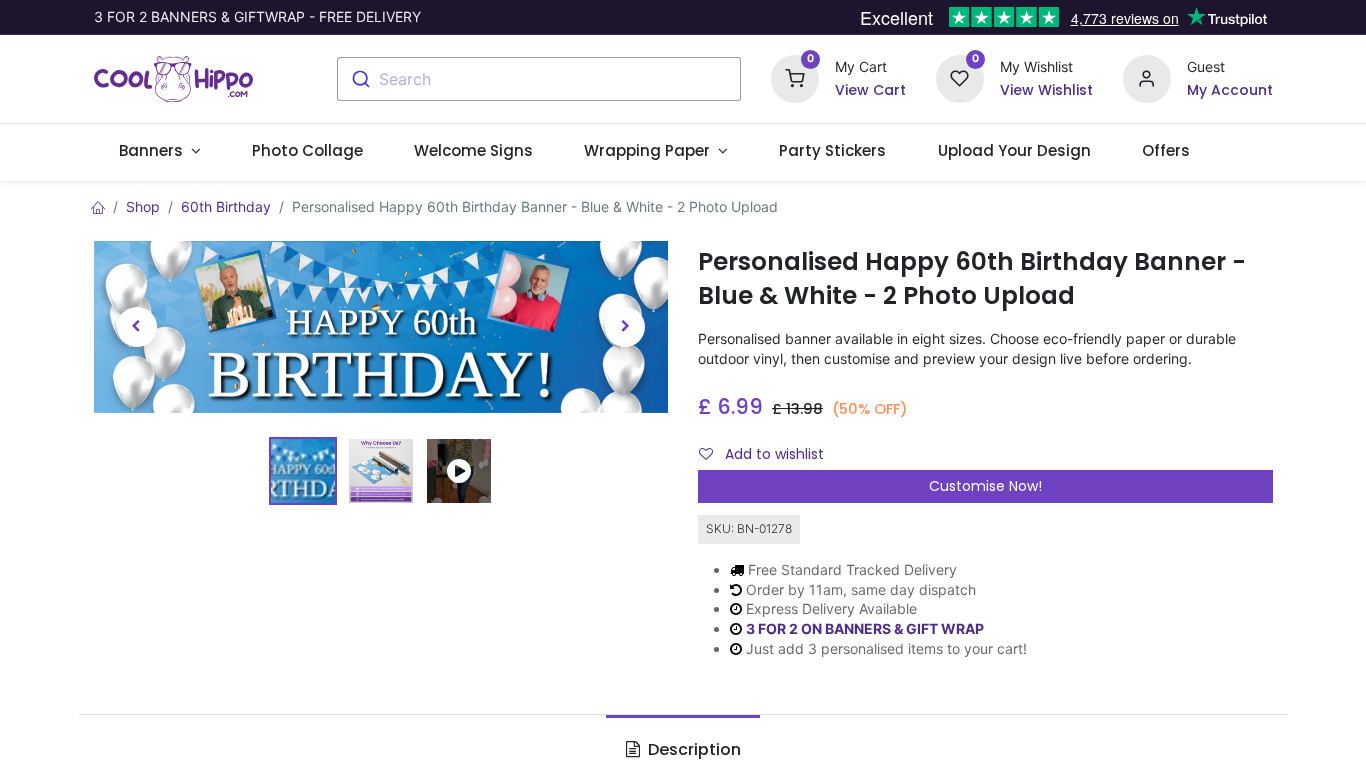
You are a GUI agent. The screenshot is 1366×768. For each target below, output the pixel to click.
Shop (143, 206)
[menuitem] (308, 150)
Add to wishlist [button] (772, 454)
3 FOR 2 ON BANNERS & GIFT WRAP (865, 628)
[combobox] (539, 79)
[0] (795, 77)
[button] (137, 326)
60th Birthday (226, 206)
